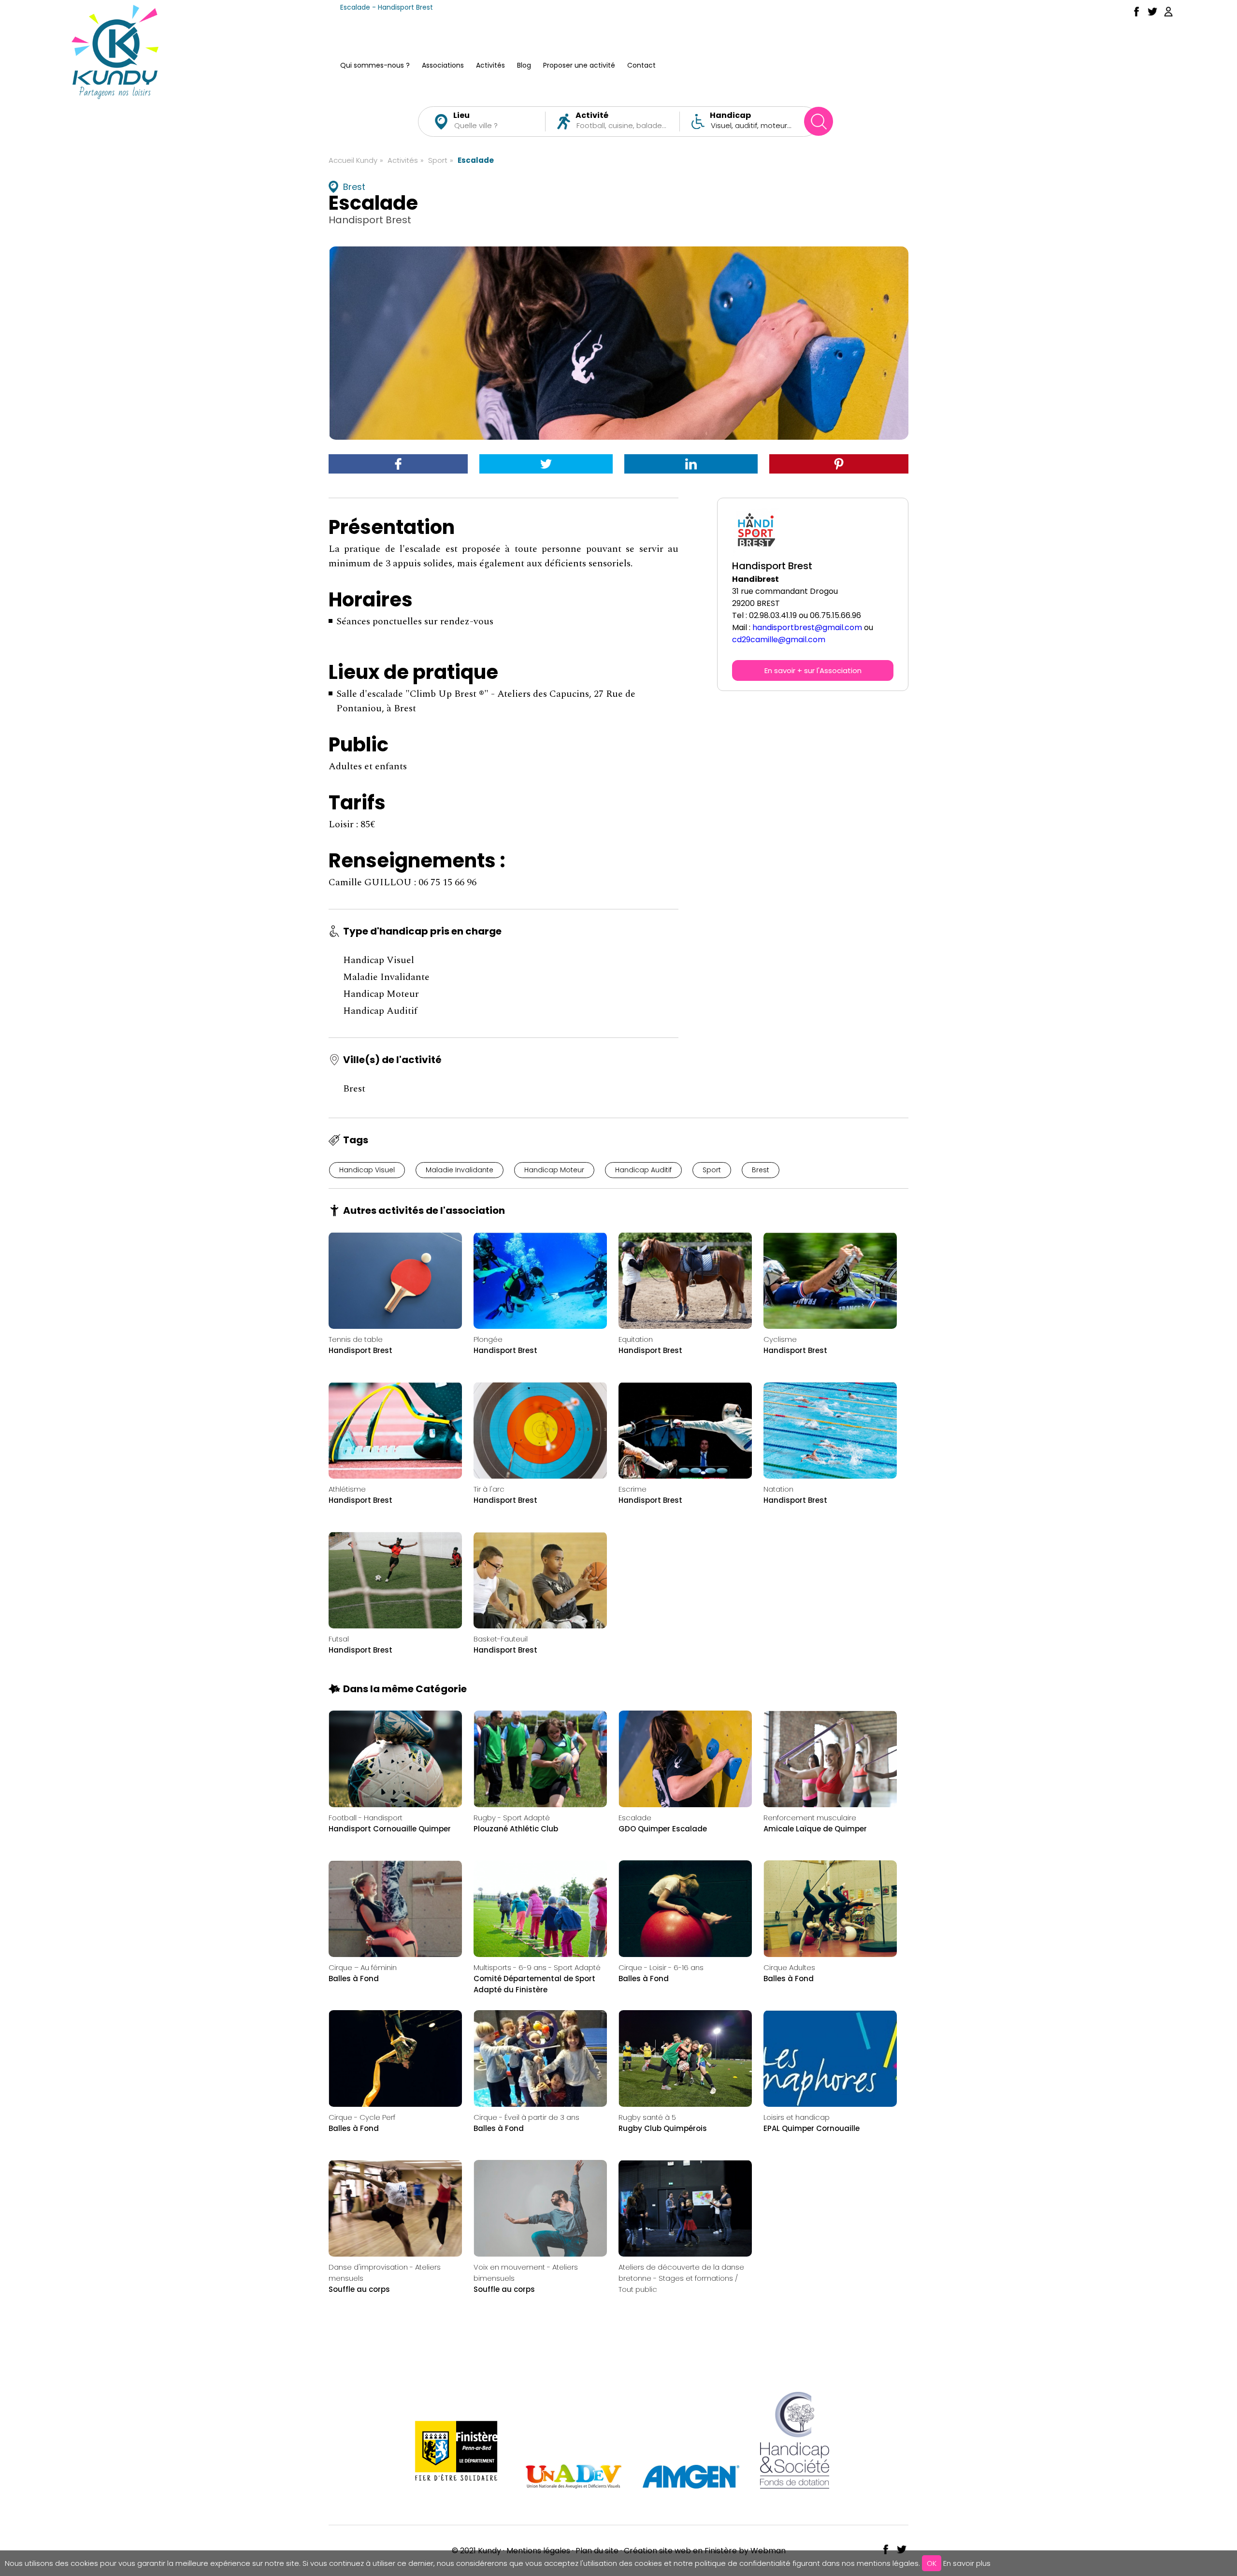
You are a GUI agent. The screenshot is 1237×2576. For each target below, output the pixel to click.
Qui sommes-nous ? (375, 66)
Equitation (636, 1339)
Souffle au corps (359, 2289)
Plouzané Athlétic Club (516, 1829)
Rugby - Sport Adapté (512, 1818)
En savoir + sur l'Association (813, 670)
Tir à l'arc (489, 1489)
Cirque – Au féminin (363, 1967)
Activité (592, 115)
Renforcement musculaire (810, 1818)
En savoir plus (967, 2563)
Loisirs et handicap (797, 2117)
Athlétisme (347, 1489)
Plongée (488, 1339)
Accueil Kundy (353, 160)
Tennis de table (356, 1339)
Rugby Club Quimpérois (663, 2128)
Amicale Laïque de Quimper (815, 1829)
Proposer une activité (579, 66)
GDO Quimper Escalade (663, 1829)
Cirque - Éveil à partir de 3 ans (526, 2117)
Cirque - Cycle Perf (362, 2117)
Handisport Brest (360, 1350)
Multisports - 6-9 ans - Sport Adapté (537, 1967)
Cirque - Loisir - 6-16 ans (661, 1967)
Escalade (476, 160)
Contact (641, 66)
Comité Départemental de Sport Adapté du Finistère (534, 1984)
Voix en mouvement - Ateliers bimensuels (526, 2273)
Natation (778, 1489)
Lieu (461, 115)
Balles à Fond (354, 1979)
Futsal (339, 1639)
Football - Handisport (366, 1818)
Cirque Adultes (789, 1967)
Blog (524, 66)
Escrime (633, 1489)
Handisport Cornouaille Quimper (390, 1829)
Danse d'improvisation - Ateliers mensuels (385, 2273)
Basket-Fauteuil (501, 1639)
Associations (443, 66)
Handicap (730, 115)
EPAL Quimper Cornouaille (812, 2128)
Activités (490, 66)
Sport (438, 160)
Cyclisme (780, 1339)
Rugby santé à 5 (647, 2117)
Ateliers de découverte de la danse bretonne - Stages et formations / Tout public (681, 2278)
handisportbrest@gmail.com (807, 627)
